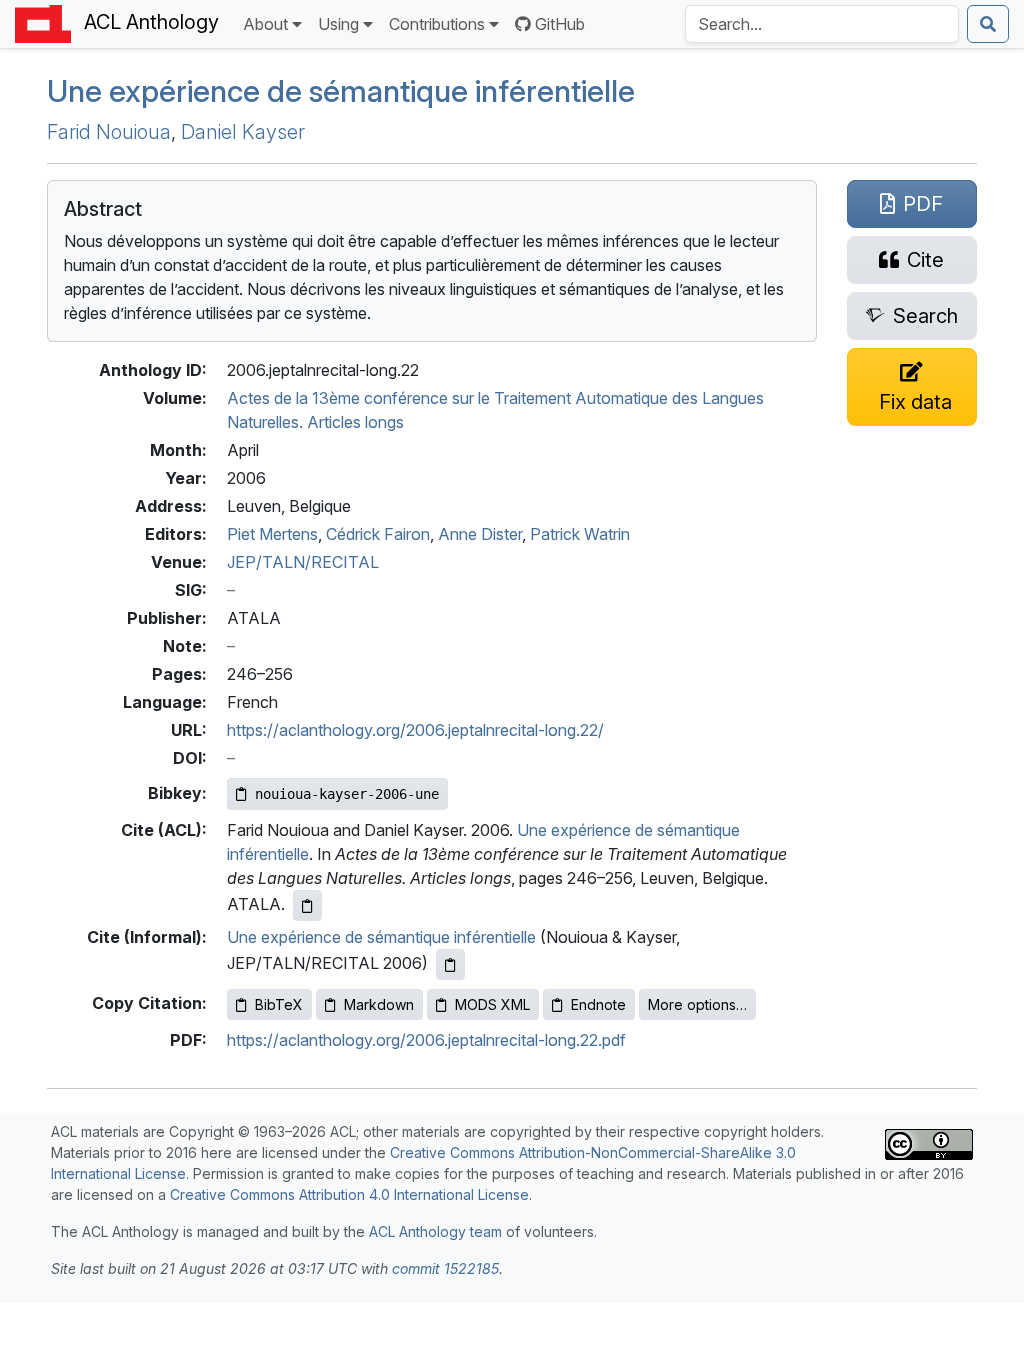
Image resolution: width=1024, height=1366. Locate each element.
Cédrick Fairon (378, 534)
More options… (697, 1004)
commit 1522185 (445, 1268)
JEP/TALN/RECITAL (303, 562)
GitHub (560, 24)
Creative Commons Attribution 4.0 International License (349, 1194)
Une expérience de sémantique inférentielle (341, 91)
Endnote (598, 1004)
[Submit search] (988, 24)
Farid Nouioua (109, 132)
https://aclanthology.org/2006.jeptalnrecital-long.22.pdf (426, 1040)
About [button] (265, 24)
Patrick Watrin (580, 534)
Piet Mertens (272, 534)
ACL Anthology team (435, 1231)
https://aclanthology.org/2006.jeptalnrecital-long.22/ (415, 730)
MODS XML (492, 1004)
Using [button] (338, 24)
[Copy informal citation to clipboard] (450, 964)
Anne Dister (480, 534)
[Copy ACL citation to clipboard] (307, 905)
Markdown (379, 1004)
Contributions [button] (437, 24)
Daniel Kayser (243, 132)
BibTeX (279, 1004)
